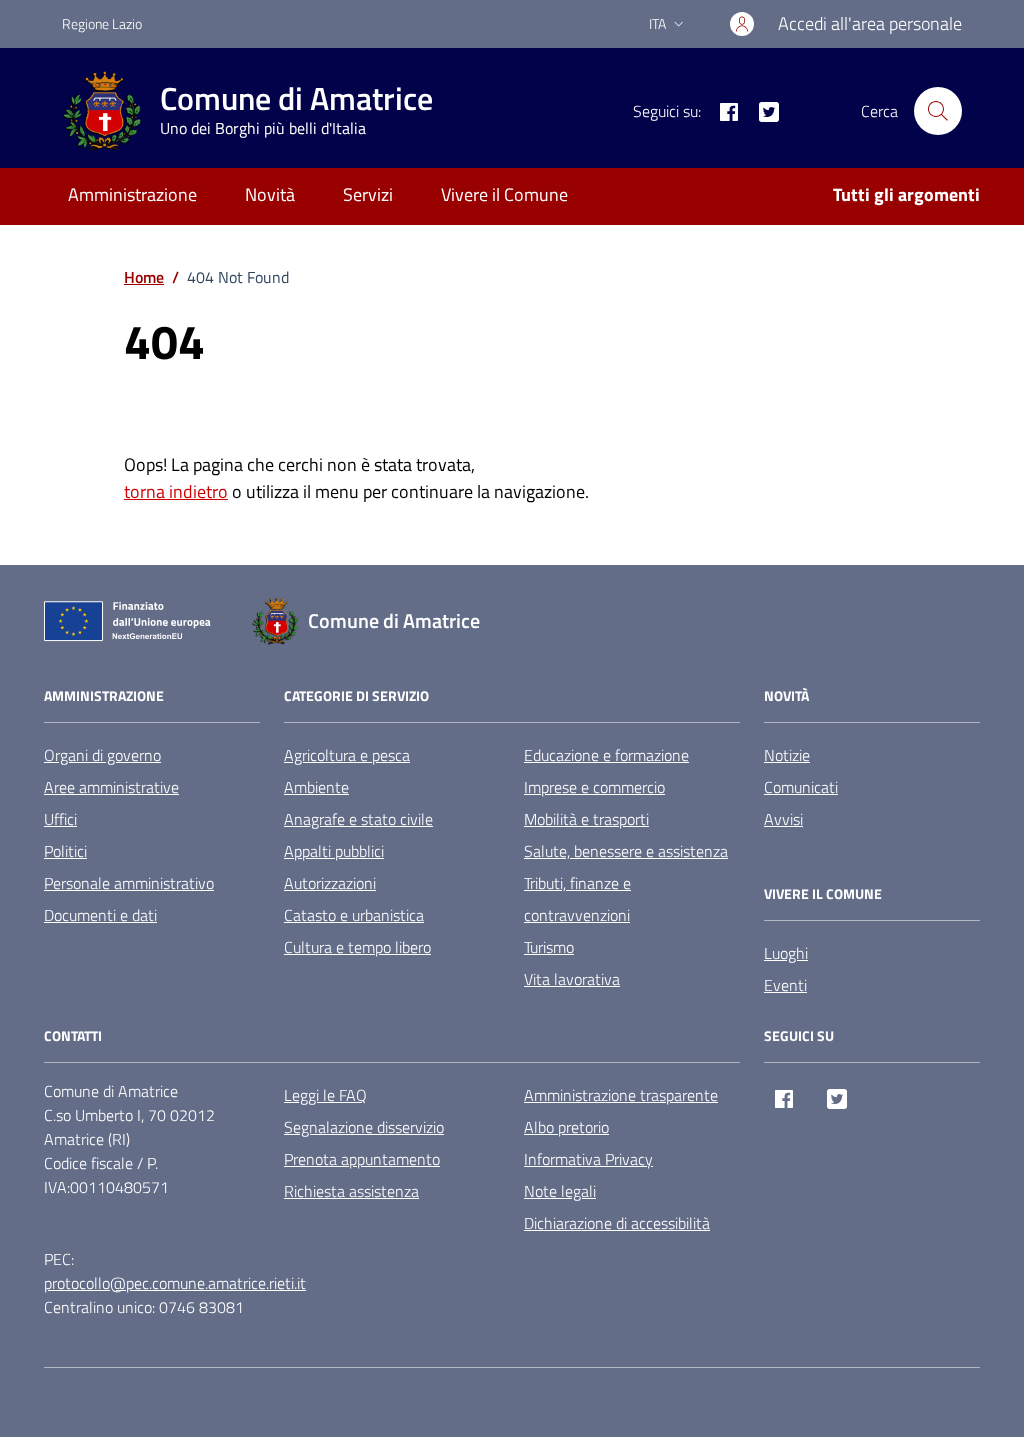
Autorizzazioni (330, 883)
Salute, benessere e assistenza (626, 851)
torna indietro (176, 491)
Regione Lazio (102, 23)
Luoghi (786, 953)
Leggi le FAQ (325, 1095)
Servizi (368, 194)
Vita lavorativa (572, 979)
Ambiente (316, 787)
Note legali (560, 1191)
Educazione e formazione (606, 755)
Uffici (60, 819)
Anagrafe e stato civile (358, 819)
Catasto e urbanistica (354, 915)
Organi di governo (102, 755)
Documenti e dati (100, 915)
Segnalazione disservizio (364, 1127)
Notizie (787, 755)
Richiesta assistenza (351, 1191)
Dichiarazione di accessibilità (617, 1223)
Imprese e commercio (594, 787)
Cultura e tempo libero (357, 947)
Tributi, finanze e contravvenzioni (577, 899)
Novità (270, 194)
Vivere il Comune (504, 194)
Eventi (785, 985)
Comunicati (801, 787)
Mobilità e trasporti (586, 819)
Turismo (549, 947)
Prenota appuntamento (362, 1159)
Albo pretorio (566, 1127)
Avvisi (783, 819)
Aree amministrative (111, 787)
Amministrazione (132, 194)
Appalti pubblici (334, 851)
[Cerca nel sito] (938, 111)
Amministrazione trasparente (621, 1095)
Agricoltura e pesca (347, 755)
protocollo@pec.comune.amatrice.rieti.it (175, 1283)
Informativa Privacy (588, 1159)
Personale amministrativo (129, 883)
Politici (65, 851)
